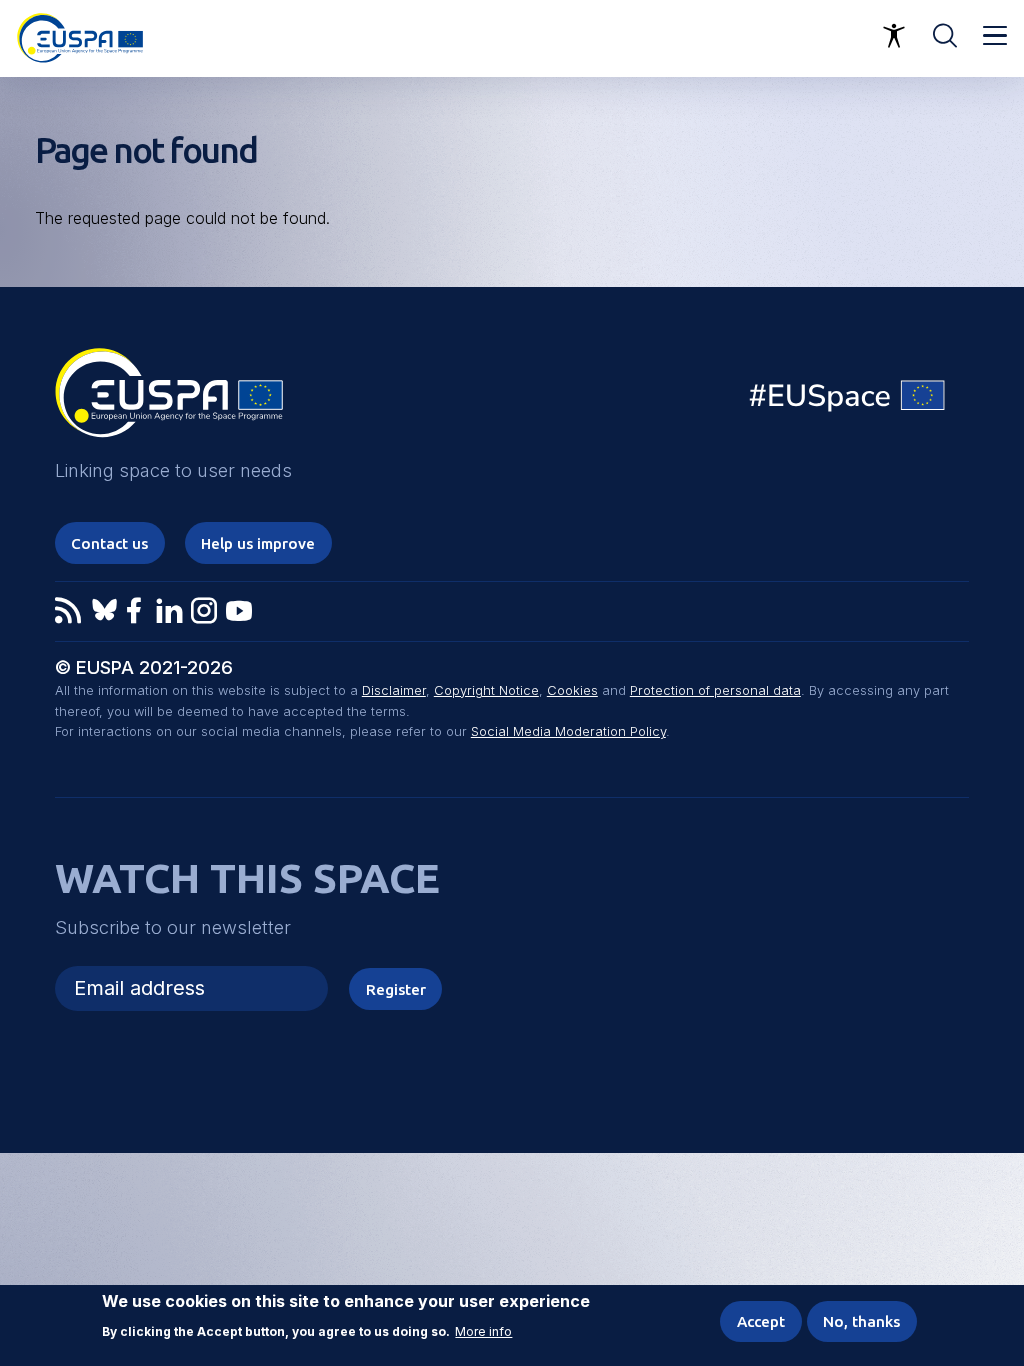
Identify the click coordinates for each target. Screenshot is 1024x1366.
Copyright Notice (486, 690)
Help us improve (258, 543)
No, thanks (861, 1321)
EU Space (848, 400)
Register (396, 989)
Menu (995, 36)
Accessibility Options (894, 36)
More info (483, 1332)
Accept (761, 1321)
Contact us (109, 543)
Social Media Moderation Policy (568, 731)
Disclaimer (394, 690)
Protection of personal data (715, 690)
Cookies (572, 690)
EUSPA (169, 400)
